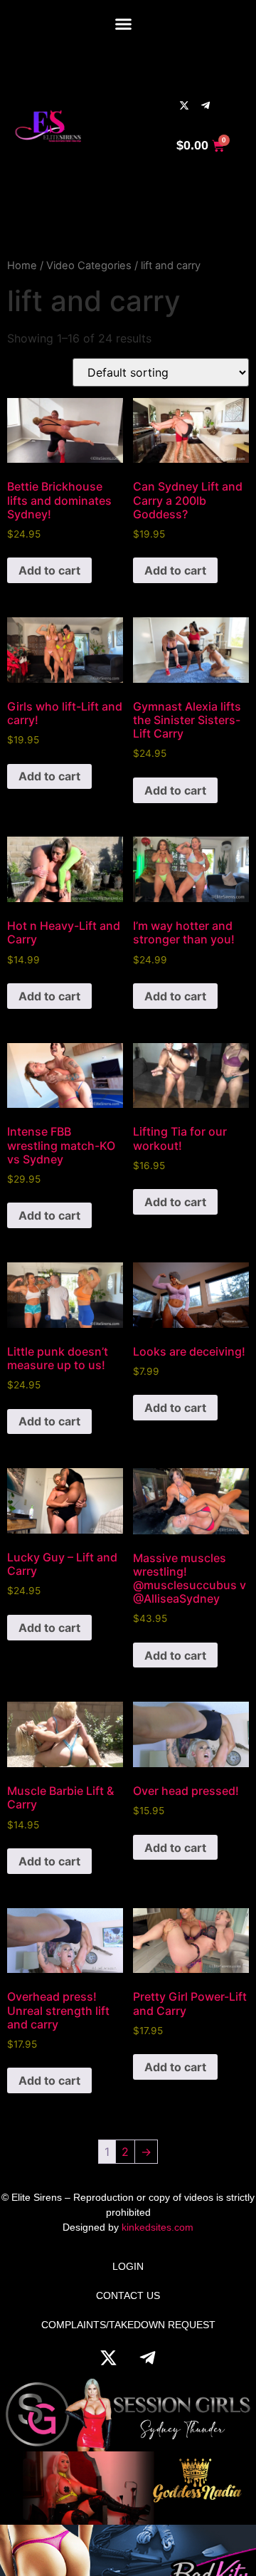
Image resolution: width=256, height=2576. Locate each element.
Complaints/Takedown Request (128, 2325)
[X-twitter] (184, 105)
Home (22, 266)
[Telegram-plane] (206, 105)
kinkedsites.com (158, 2227)
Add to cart (49, 570)
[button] (123, 23)
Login (128, 2266)
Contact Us (128, 2295)
